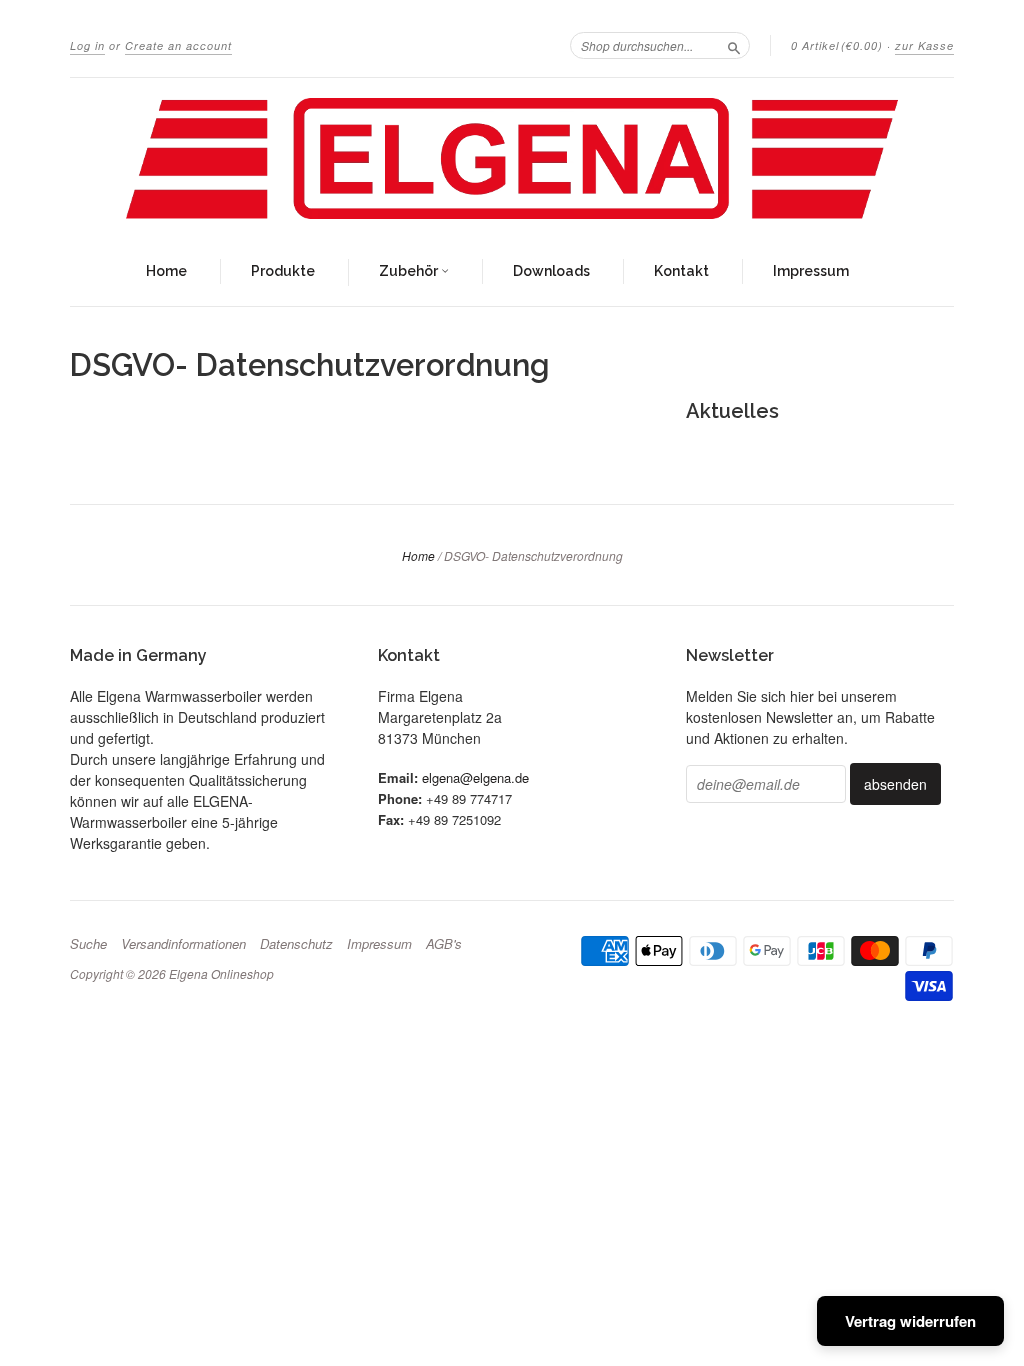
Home (166, 271)
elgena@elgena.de (475, 777)
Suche (88, 944)
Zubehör (410, 271)
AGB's (444, 944)
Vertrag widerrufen (910, 1321)
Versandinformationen (183, 944)
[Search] (734, 45)
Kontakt (681, 271)
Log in (87, 45)
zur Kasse (924, 45)
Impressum (811, 271)
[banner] (512, 158)
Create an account (178, 45)
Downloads (551, 271)
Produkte (283, 271)
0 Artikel (837, 45)
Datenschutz (296, 944)
